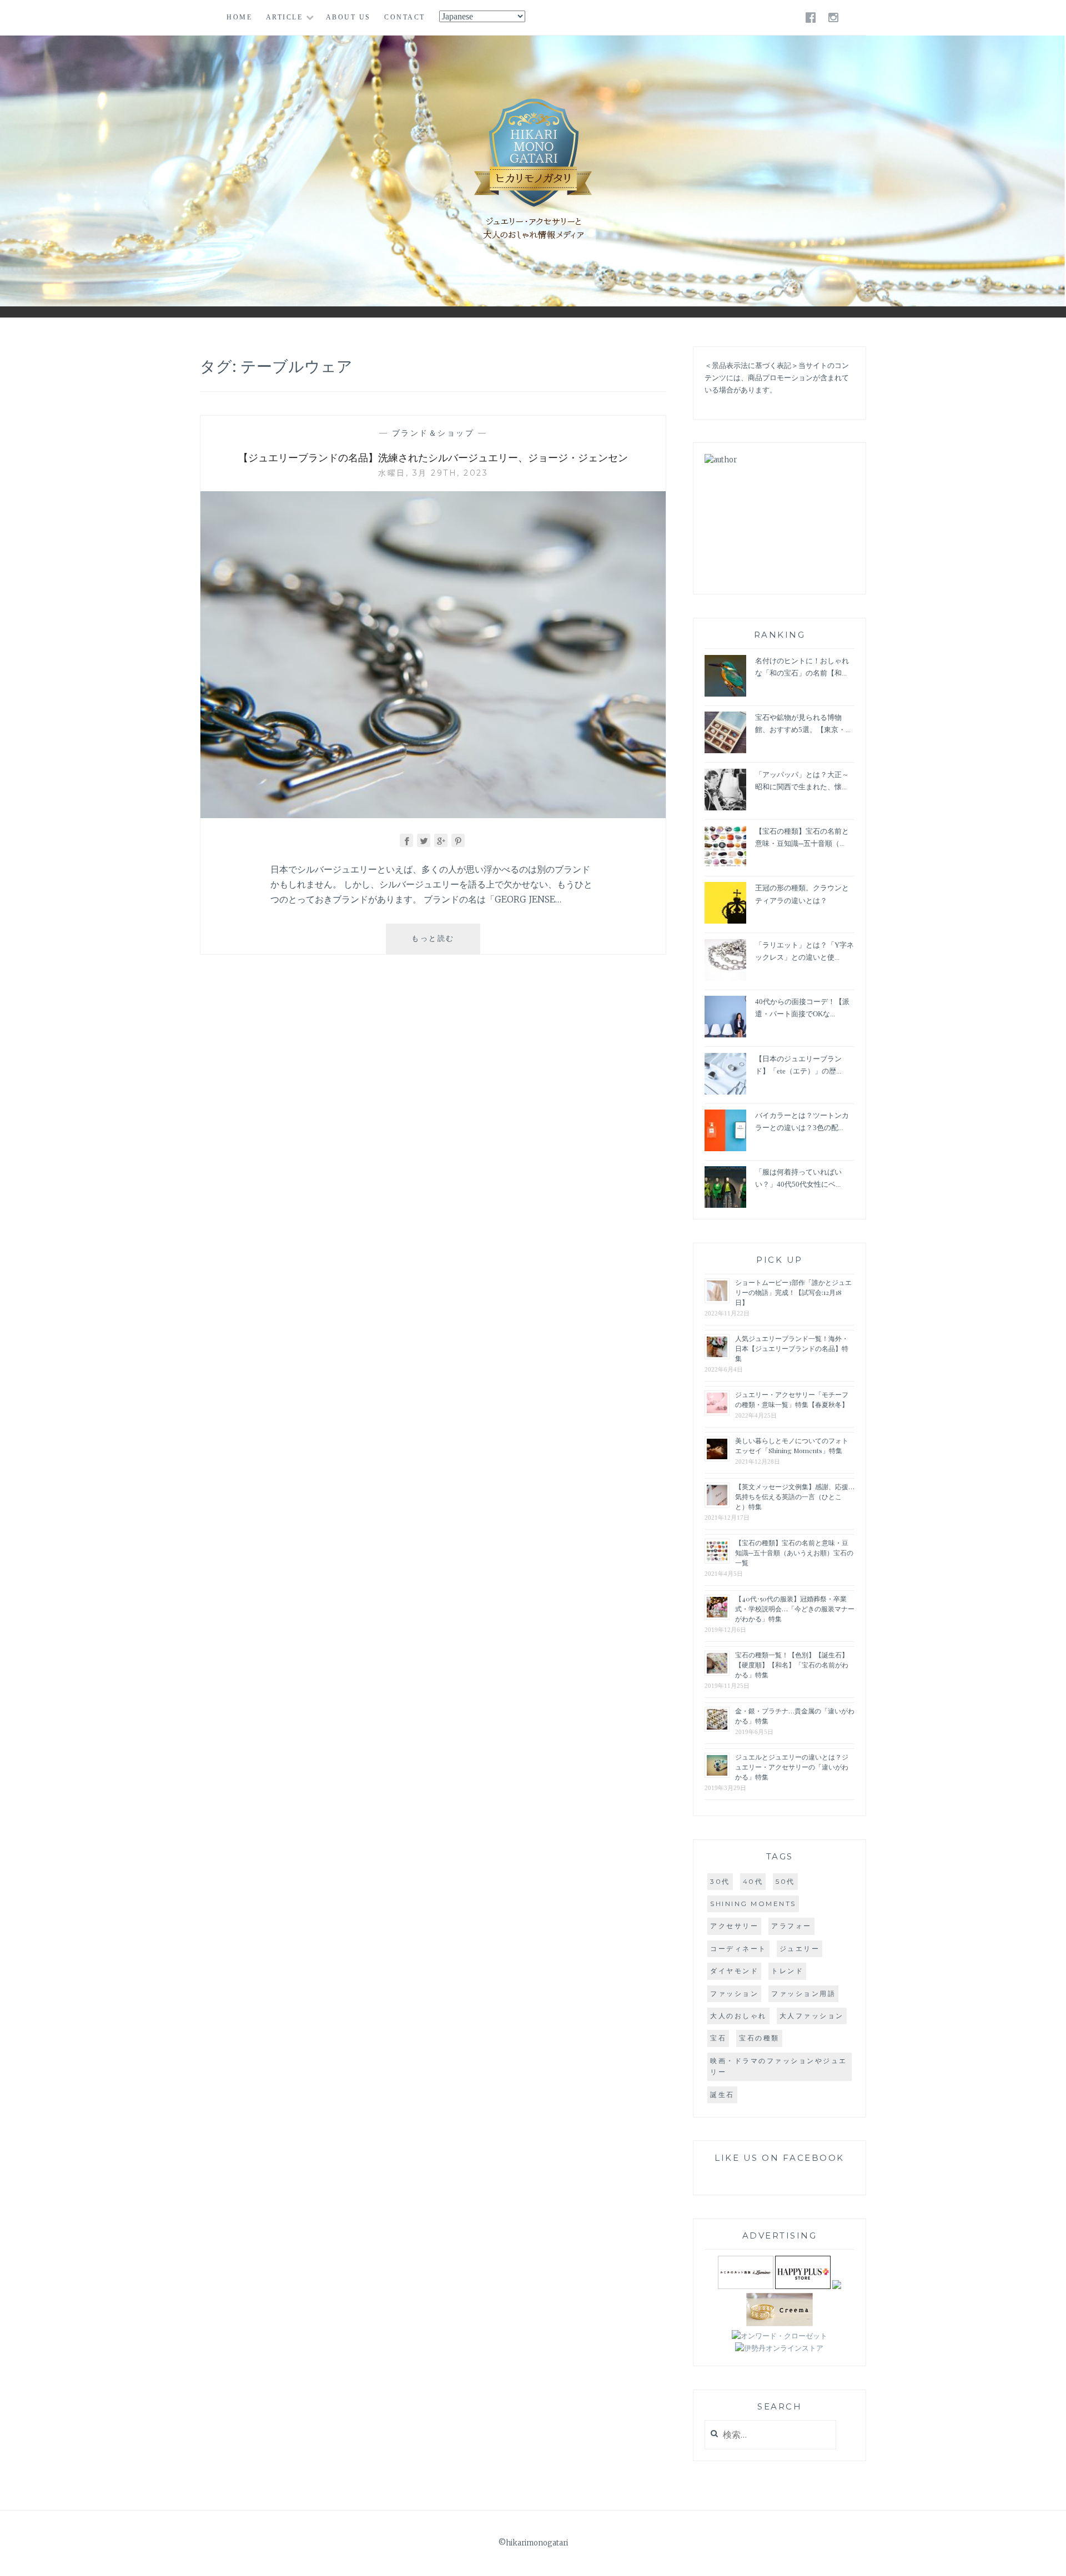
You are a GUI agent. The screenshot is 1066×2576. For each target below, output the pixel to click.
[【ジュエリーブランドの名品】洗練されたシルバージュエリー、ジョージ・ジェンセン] (433, 815)
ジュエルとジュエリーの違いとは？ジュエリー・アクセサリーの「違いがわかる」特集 (792, 1767)
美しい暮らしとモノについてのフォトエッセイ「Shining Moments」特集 (792, 1445)
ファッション (734, 1993)
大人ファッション (812, 2016)
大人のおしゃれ (738, 2016)
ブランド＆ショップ (433, 433)
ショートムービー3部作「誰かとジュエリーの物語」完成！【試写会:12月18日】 (793, 1292)
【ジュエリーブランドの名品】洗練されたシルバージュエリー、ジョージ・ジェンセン (433, 457)
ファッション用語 (803, 1993)
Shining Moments (753, 1904)
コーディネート (738, 1949)
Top (1049, 2559)
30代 (720, 1881)
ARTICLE (285, 17)
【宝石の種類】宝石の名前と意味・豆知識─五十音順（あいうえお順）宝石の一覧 (794, 1552)
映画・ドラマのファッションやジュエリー (779, 2066)
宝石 (718, 2038)
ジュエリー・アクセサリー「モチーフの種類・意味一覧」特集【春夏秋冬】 (792, 1399)
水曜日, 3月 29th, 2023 (433, 473)
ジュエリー (800, 1949)
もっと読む (441, 943)
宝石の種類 (759, 2038)
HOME (239, 17)
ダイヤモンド (734, 1971)
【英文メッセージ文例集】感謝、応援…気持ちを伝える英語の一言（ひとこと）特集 (795, 1496)
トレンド (787, 1971)
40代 (753, 1881)
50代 (785, 1881)
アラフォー (791, 1926)
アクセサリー (734, 1926)
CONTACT (405, 17)
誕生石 (722, 2094)
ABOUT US (348, 17)
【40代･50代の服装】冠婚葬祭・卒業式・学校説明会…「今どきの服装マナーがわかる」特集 (795, 1609)
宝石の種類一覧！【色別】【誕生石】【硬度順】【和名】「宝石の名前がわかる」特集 (792, 1665)
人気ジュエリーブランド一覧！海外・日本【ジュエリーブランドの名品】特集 (792, 1348)
